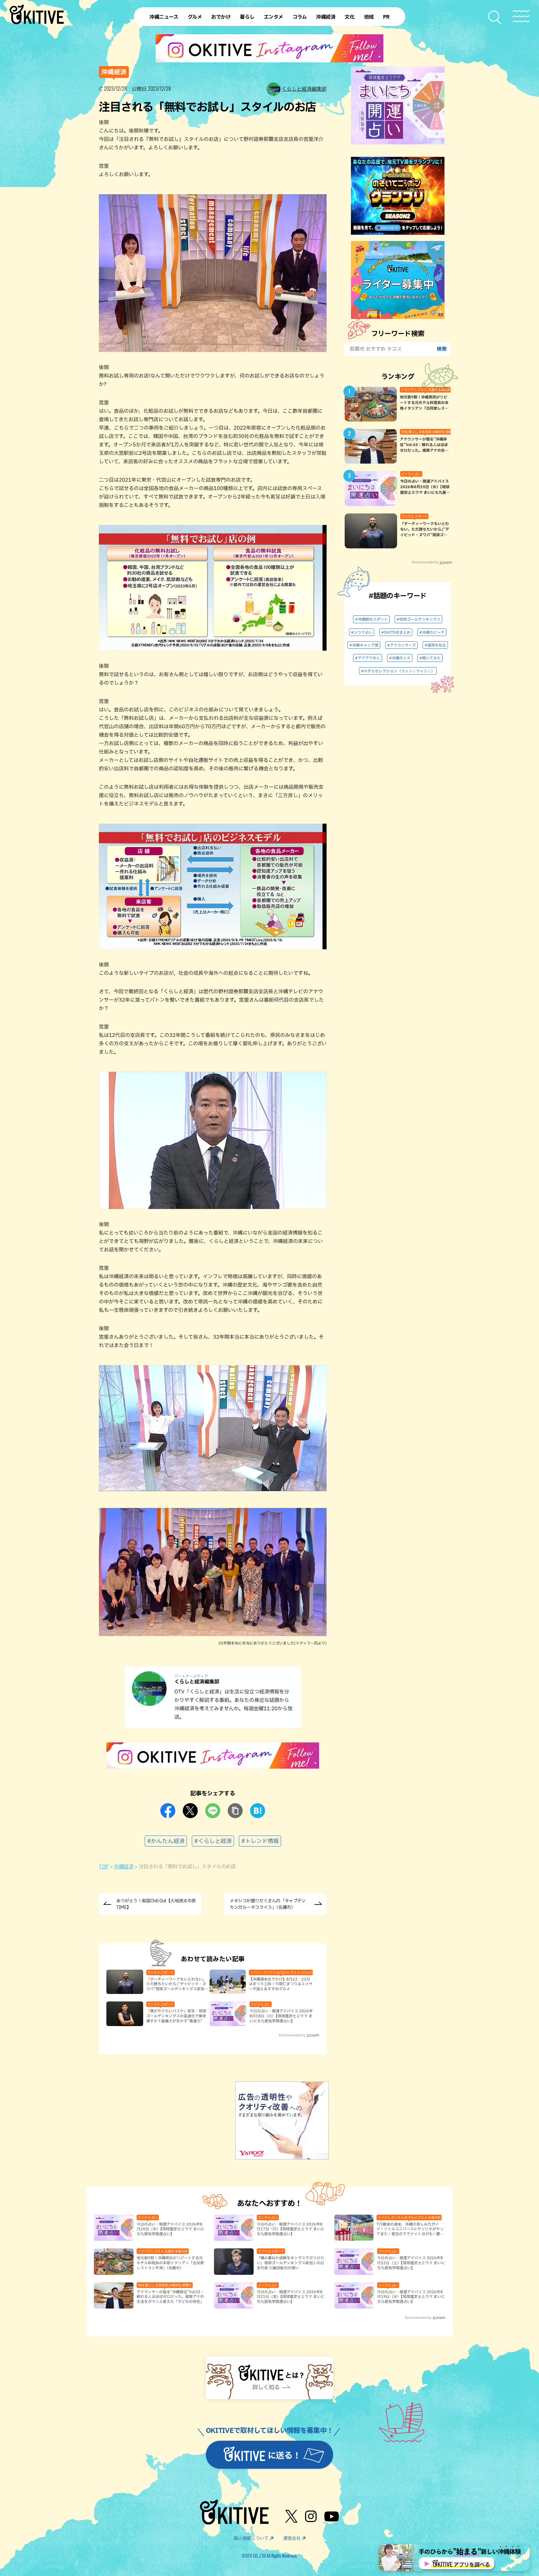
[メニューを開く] (521, 16)
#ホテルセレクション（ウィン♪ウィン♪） (398, 671)
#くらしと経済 (213, 1841)
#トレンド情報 (260, 1841)
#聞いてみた (430, 658)
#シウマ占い (362, 632)
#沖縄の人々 (400, 658)
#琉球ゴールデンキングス (418, 619)
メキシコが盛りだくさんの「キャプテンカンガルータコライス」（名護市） (267, 1904)
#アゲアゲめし (368, 658)
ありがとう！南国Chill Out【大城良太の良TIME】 (156, 1904)
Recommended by (292, 2035)
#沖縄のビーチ (432, 632)
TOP (104, 1866)
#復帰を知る (435, 645)
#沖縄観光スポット (371, 619)
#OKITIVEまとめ (396, 632)
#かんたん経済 (166, 1841)
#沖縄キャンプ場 (364, 645)
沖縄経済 (124, 1866)
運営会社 (292, 2538)
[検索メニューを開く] (495, 18)
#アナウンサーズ (401, 645)
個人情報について (251, 2538)
